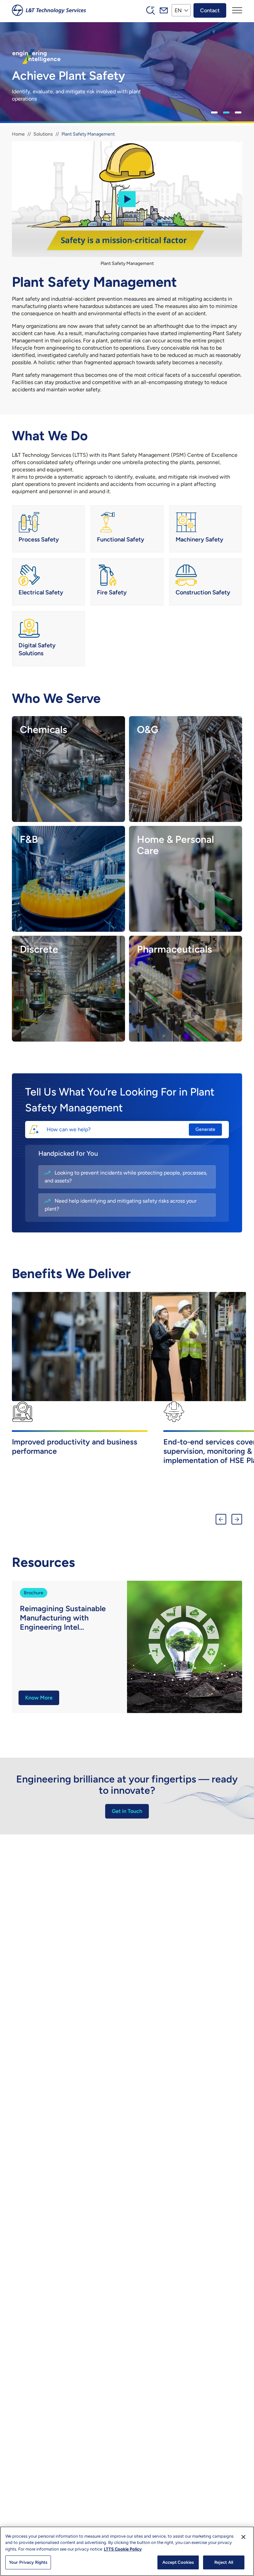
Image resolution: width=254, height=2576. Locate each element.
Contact (210, 10)
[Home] (49, 10)
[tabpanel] (127, 74)
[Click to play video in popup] (127, 199)
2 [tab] (226, 112)
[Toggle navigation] (237, 10)
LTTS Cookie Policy (123, 2549)
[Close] (243, 2537)
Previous (221, 1519)
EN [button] (178, 10)
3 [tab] (238, 112)
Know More (39, 1698)
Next (237, 1519)
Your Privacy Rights (28, 2562)
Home (18, 134)
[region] (127, 2551)
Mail (164, 10)
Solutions (43, 134)
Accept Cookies (178, 2562)
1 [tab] (214, 112)
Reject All (224, 2562)
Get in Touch (127, 1811)
